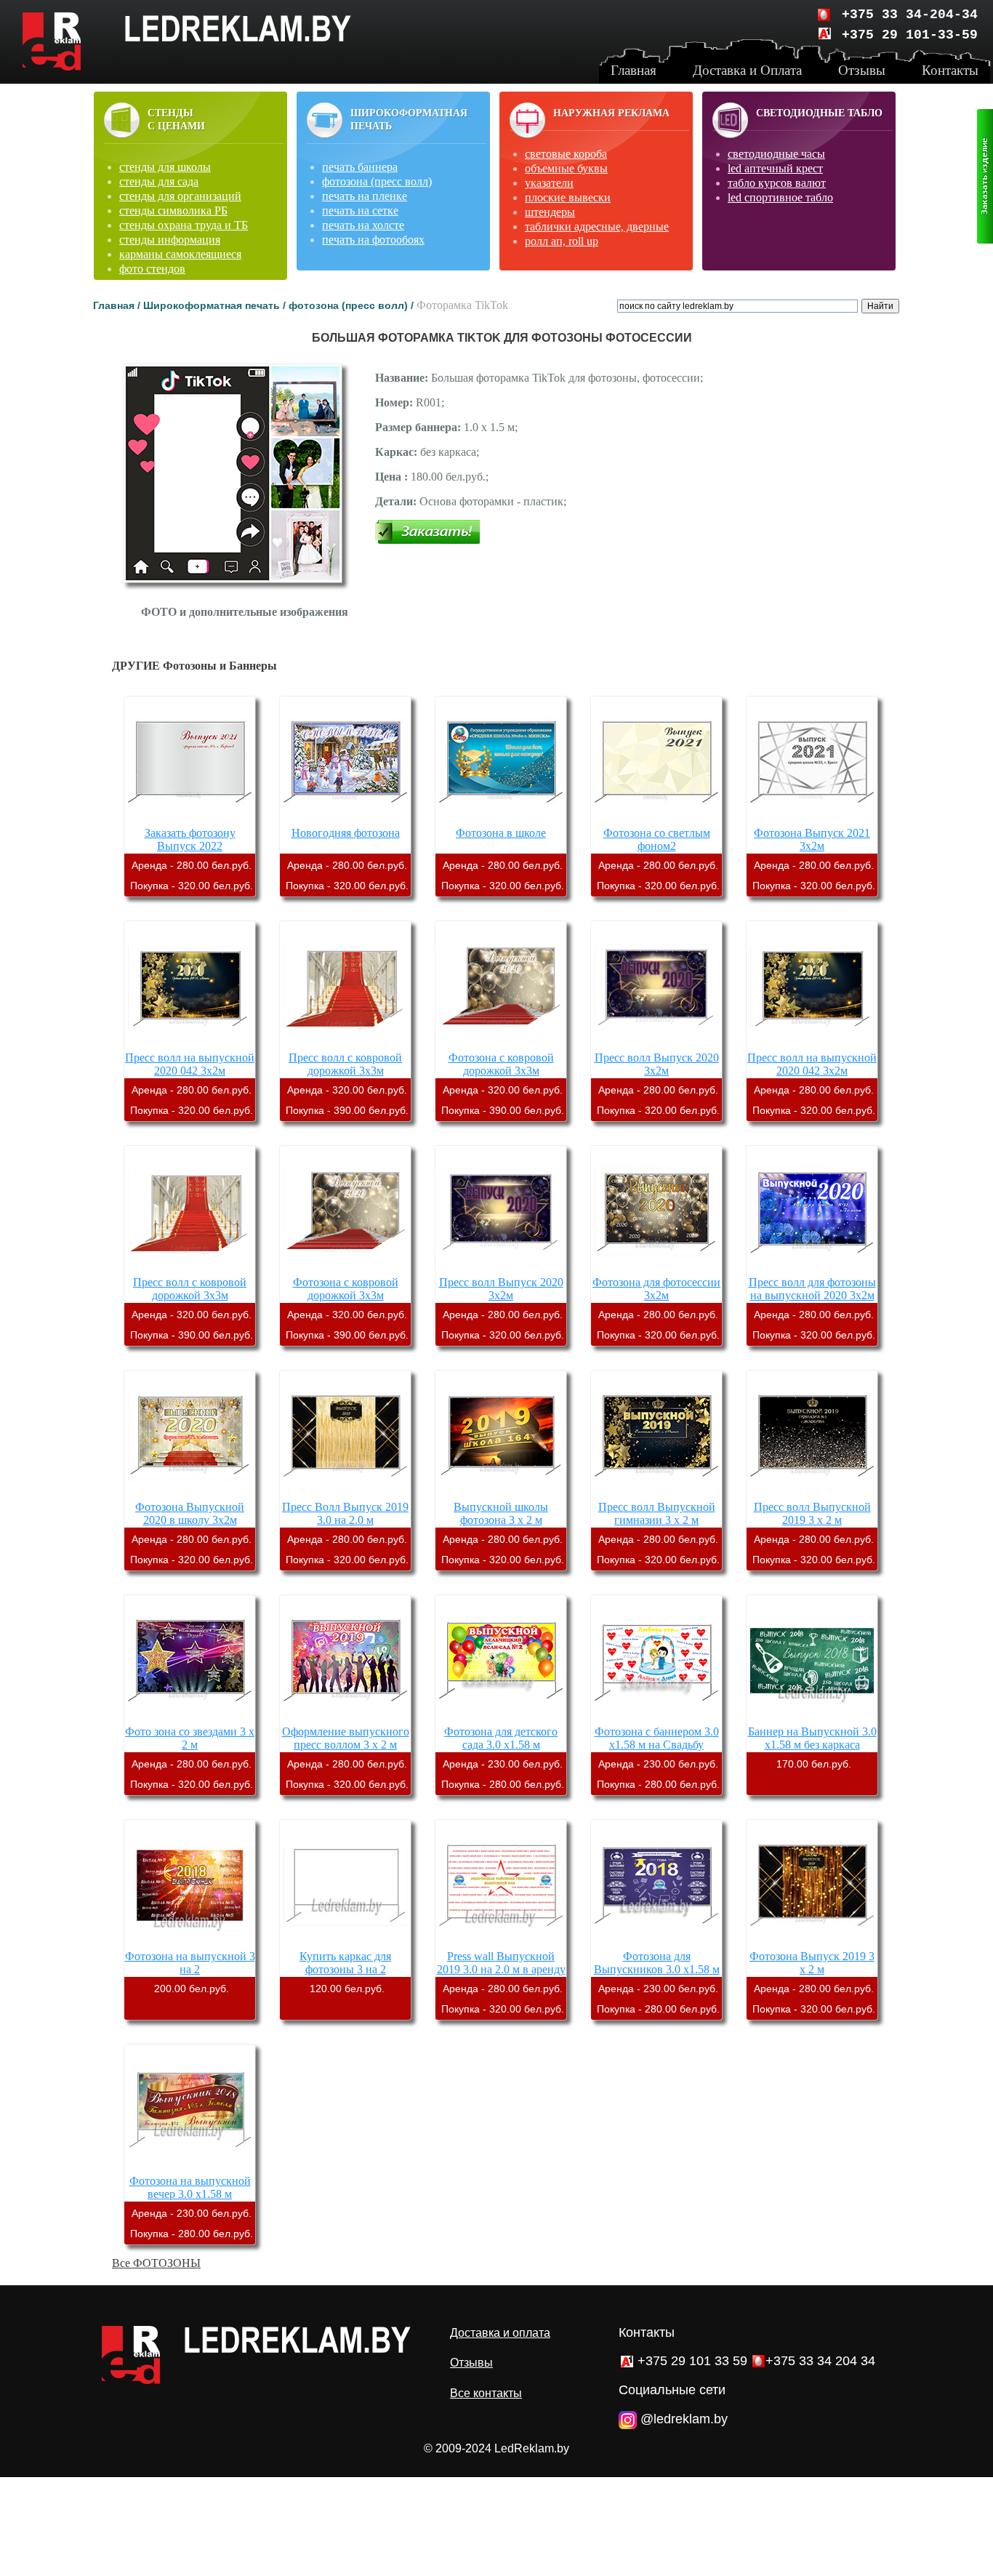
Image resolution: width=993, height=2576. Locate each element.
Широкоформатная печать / (216, 305)
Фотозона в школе (501, 833)
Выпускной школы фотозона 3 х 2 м (501, 1513)
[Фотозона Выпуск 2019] (812, 1943)
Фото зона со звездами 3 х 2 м (190, 1738)
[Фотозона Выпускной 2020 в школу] (190, 1494)
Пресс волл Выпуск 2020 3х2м (657, 1064)
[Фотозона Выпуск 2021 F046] (812, 820)
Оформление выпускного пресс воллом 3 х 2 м (346, 1738)
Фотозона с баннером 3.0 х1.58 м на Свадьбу (657, 1738)
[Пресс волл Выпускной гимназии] (656, 1494)
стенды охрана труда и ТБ (184, 225)
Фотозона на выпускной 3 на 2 (190, 1963)
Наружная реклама (611, 113)
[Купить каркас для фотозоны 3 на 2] (345, 1943)
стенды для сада (159, 181)
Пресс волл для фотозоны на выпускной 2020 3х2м (812, 1289)
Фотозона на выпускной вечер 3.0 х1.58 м (190, 2187)
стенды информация (170, 240)
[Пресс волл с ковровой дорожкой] (345, 1044)
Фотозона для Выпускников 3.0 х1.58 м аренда (657, 1969)
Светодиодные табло (819, 113)
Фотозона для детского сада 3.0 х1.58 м (501, 1738)
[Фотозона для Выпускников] (656, 1943)
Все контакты (486, 2393)
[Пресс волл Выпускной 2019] (812, 1494)
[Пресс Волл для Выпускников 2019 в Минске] (345, 1494)
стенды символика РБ (173, 210)
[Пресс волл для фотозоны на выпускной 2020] (812, 1269)
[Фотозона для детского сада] (501, 1718)
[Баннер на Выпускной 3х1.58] (812, 1718)
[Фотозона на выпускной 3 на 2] (190, 1943)
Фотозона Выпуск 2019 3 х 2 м (812, 1963)
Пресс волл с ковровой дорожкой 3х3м (345, 1064)
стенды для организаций (180, 196)
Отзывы (471, 2363)
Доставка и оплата (500, 2333)
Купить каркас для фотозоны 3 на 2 (345, 1963)
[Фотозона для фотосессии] (656, 1269)
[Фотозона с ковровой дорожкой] (501, 1044)
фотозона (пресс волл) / (353, 305)
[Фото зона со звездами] (190, 1718)
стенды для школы (165, 167)
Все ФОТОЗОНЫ (156, 2263)
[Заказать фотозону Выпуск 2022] (190, 820)
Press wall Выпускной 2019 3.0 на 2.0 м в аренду (501, 1963)
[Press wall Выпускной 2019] (501, 1943)
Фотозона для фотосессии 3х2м (656, 1289)
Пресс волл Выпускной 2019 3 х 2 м (812, 1513)
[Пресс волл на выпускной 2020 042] (190, 1044)
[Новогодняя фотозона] (345, 820)
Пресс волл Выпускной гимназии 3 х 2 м (657, 1513)
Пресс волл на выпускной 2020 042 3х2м (190, 1064)
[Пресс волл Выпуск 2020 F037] (656, 1044)
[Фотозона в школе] (501, 820)
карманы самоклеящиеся (180, 254)
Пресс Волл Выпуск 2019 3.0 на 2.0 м (345, 1513)
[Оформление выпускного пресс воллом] (345, 1718)
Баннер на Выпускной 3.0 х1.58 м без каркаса (812, 1738)
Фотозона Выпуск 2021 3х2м (812, 839)
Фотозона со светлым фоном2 (657, 839)
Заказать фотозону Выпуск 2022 (190, 839)
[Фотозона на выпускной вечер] (190, 2168)
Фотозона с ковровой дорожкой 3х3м (501, 1064)
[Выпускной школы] (501, 1494)
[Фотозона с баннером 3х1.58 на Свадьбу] (656, 1718)
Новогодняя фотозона (346, 833)
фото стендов (152, 269)
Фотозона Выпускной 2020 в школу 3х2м (190, 1513)
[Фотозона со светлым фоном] (656, 820)
